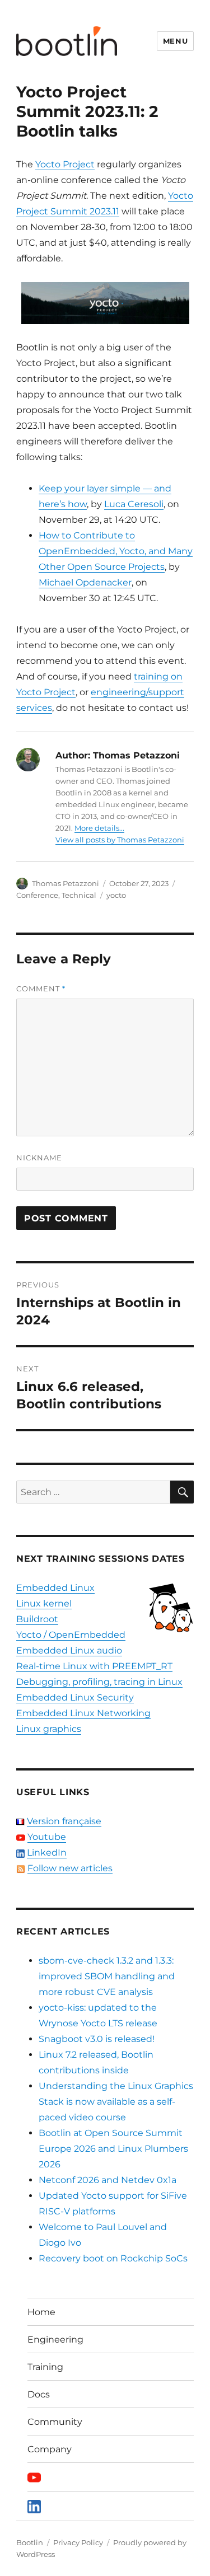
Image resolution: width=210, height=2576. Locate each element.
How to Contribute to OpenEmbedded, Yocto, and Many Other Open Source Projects (116, 551)
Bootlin (30, 2542)
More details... (99, 828)
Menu (175, 41)
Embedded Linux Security (75, 1697)
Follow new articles (70, 1868)
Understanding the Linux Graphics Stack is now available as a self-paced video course (116, 2102)
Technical (79, 895)
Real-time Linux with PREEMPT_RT (94, 1666)
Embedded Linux (55, 1588)
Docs (39, 2394)
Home (41, 2312)
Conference (37, 895)
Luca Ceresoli (134, 504)
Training (45, 2367)
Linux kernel (44, 1603)
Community (55, 2422)
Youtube (47, 1837)
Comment (41, 989)
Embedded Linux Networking (83, 1713)
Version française (64, 1821)
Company (50, 2449)
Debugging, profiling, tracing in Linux (99, 1682)
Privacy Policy (78, 2542)
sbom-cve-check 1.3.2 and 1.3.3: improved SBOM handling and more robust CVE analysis (107, 1976)
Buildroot (37, 1619)
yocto (116, 895)
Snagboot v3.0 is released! (97, 2039)
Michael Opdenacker (85, 582)
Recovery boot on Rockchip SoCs (113, 2258)
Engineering (55, 2340)
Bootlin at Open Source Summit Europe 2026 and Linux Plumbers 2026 (113, 2149)
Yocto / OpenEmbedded (71, 1635)
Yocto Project (65, 164)
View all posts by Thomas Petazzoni (120, 840)
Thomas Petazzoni (66, 883)
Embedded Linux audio (69, 1650)
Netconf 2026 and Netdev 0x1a (108, 2180)
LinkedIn (47, 1853)
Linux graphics (49, 1729)
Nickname (39, 1158)
